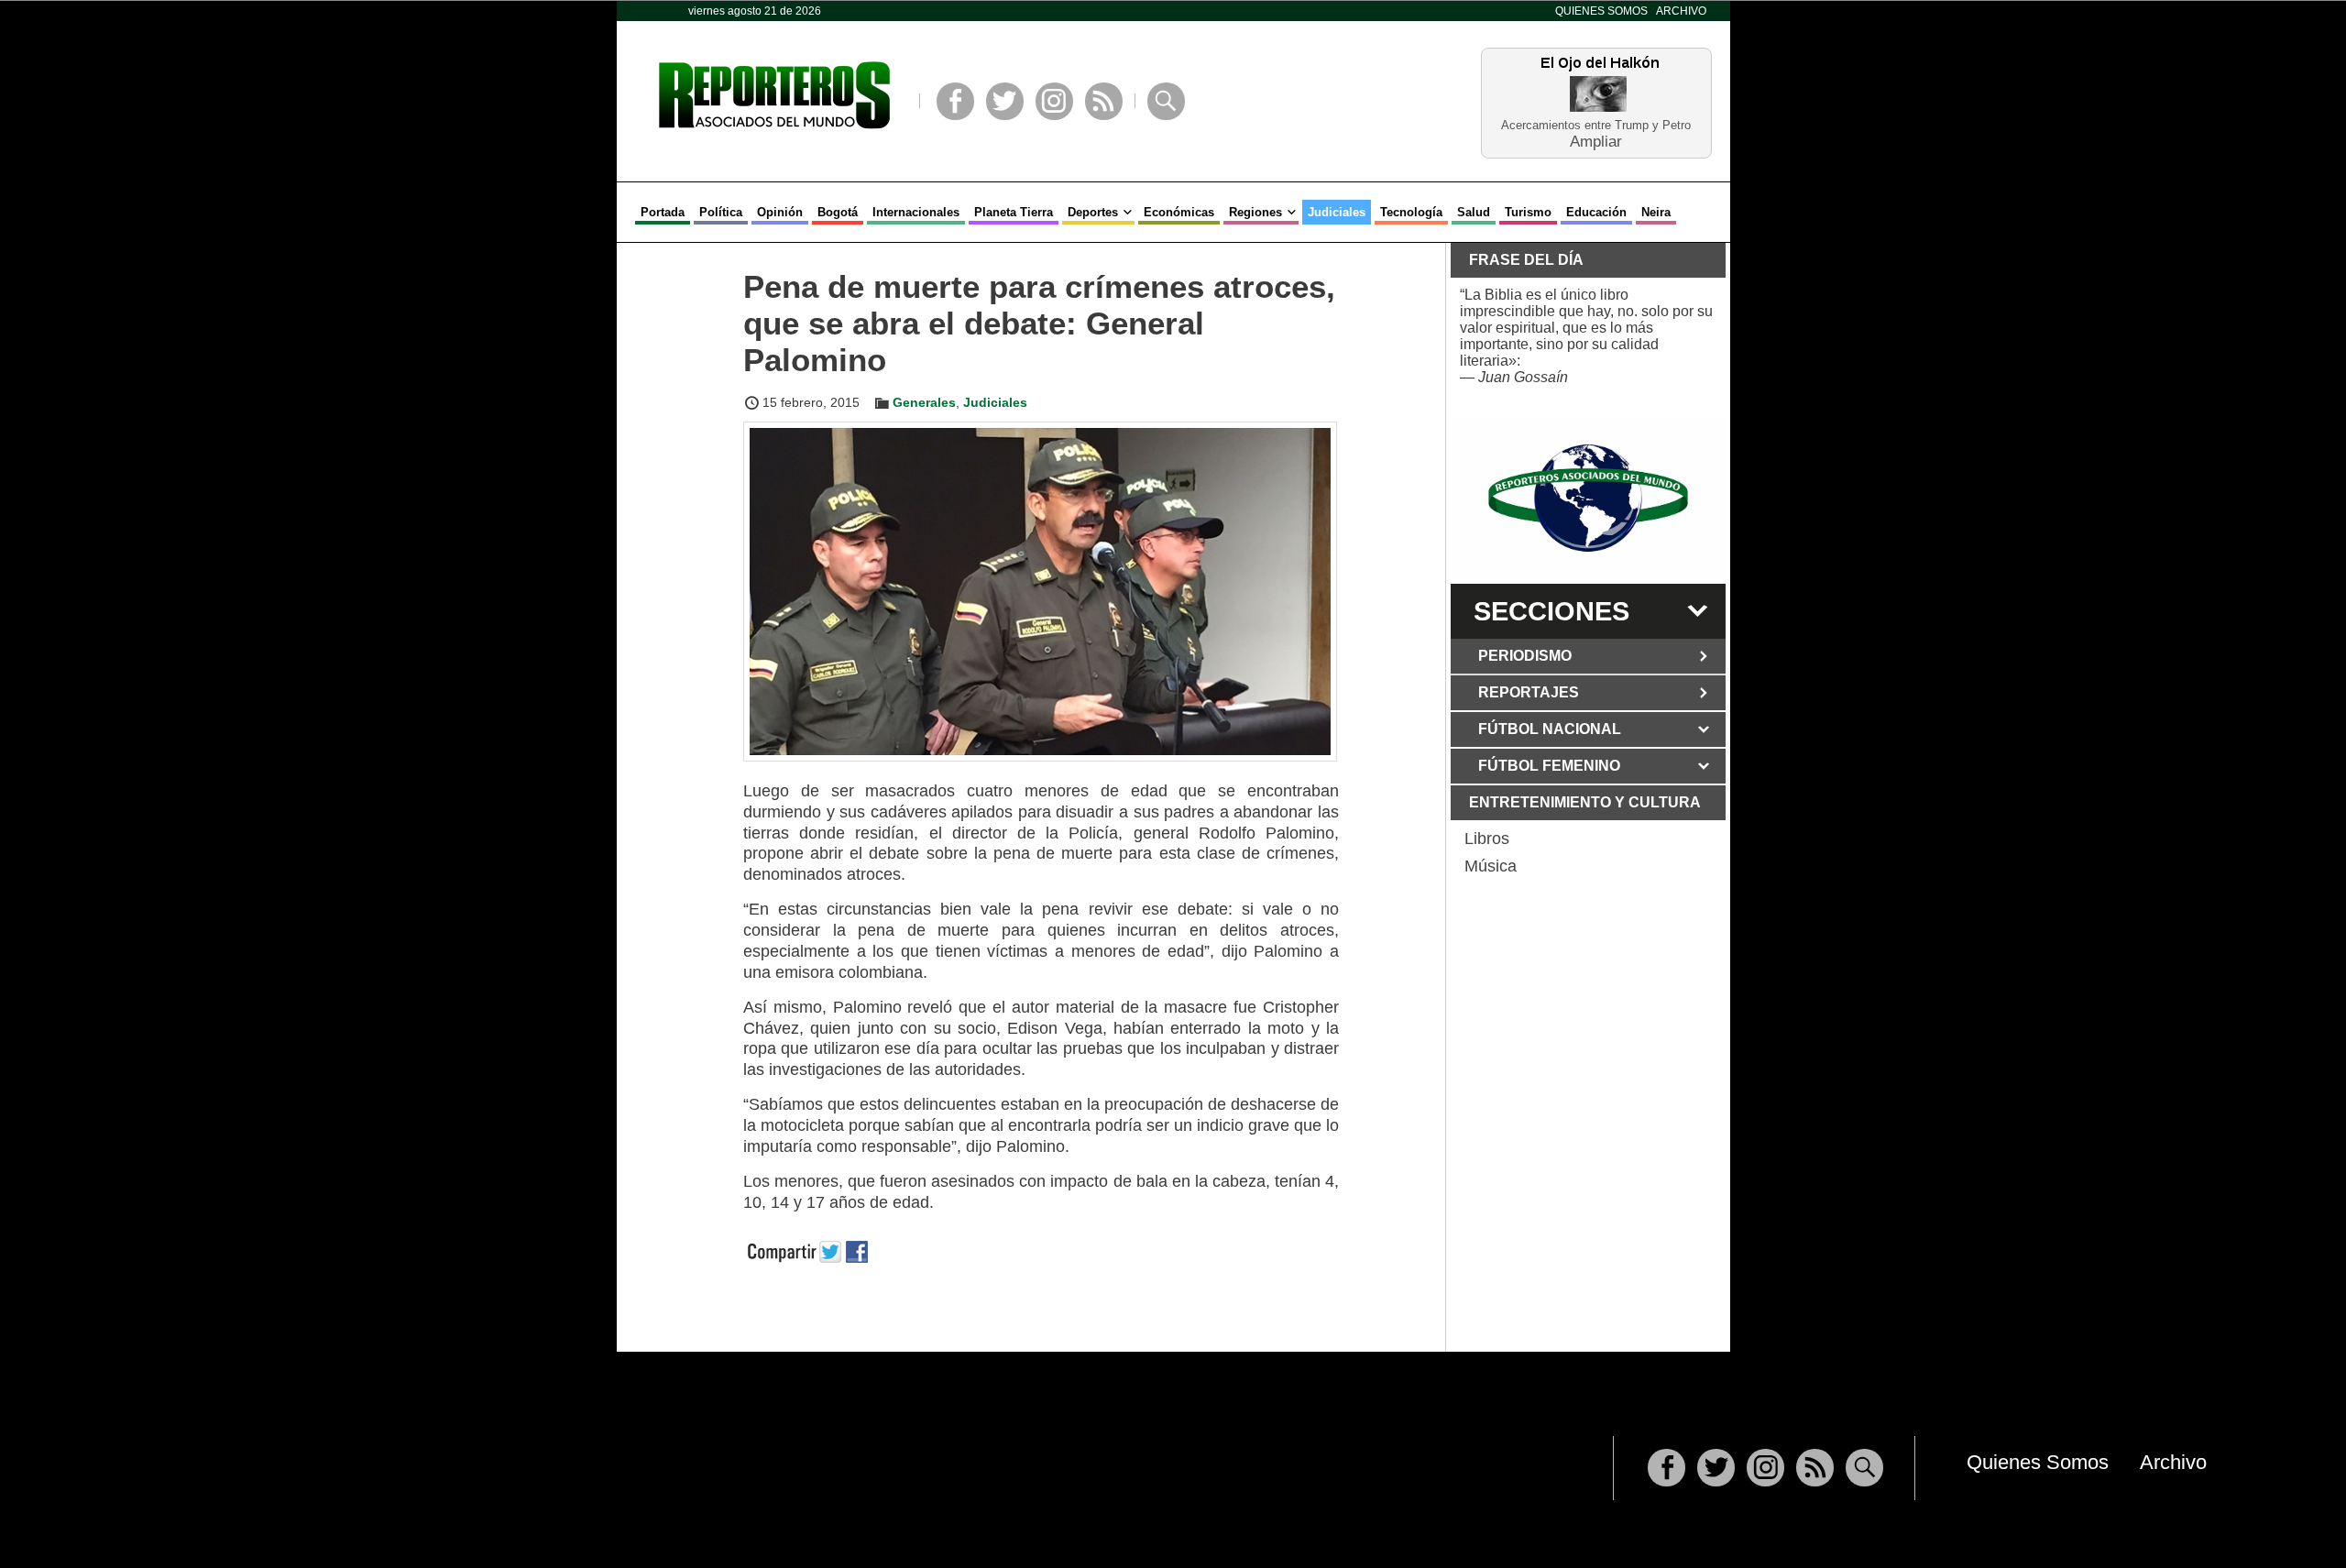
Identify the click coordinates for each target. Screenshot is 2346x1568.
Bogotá (838, 212)
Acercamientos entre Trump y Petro (1596, 125)
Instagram (1054, 101)
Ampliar (1596, 141)
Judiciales (1337, 212)
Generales (924, 402)
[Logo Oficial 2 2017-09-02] (1588, 498)
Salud (1474, 212)
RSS (1104, 101)
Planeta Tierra (1014, 212)
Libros (1487, 839)
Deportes (1093, 212)
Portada (663, 212)
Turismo (1528, 212)
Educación (1596, 212)
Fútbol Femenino (1549, 766)
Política (721, 212)
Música (1491, 866)
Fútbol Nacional (1550, 729)
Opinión (780, 212)
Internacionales (916, 212)
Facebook (955, 101)
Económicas (1179, 212)
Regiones (1255, 212)
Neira (1656, 212)
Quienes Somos (1601, 11)
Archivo (1681, 11)
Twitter (1005, 101)
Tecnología (1411, 212)
